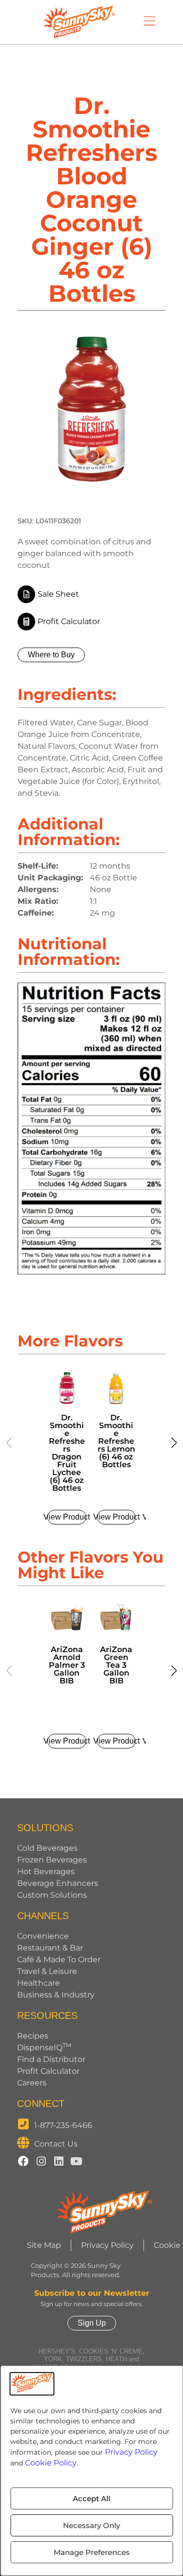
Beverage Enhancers (58, 1883)
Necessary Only (91, 2525)
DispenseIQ (44, 2048)
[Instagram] (41, 2161)
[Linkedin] (59, 2161)
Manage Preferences (92, 2552)
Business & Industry (56, 1995)
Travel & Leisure (47, 1971)
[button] (174, 1443)
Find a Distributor (51, 2059)
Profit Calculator (48, 2071)
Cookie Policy (51, 2463)
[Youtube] (76, 2161)
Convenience (43, 1936)
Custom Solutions (52, 1895)
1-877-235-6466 (63, 2125)
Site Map (44, 2245)
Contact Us (56, 2144)
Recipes (33, 2036)
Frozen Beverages (52, 1860)
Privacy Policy (131, 2452)
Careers (32, 2083)
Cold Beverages (47, 1848)
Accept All (91, 2498)
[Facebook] (23, 2161)
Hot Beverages (46, 1871)
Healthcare (39, 1983)
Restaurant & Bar (50, 1948)
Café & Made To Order (59, 1960)
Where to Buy (51, 655)
